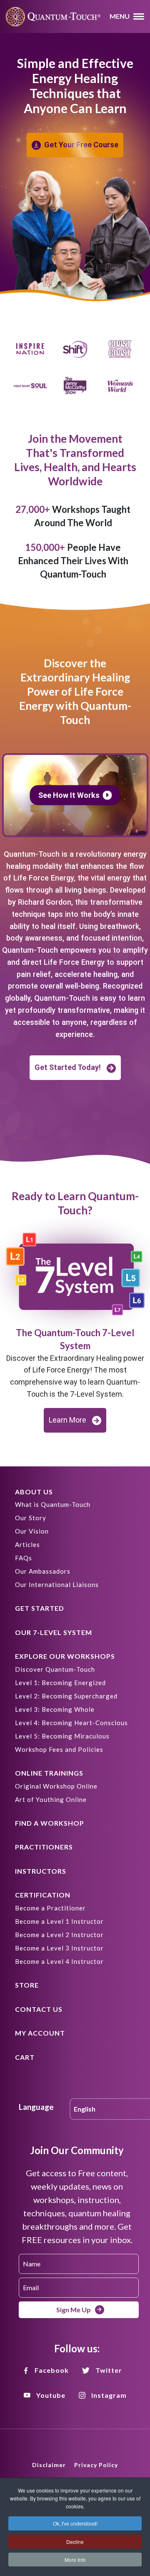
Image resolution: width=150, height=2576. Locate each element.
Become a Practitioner (50, 1908)
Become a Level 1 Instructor (59, 1921)
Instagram (109, 2395)
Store (27, 1985)
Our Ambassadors (43, 1571)
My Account (40, 2033)
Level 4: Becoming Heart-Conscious (71, 1723)
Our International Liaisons (57, 1584)
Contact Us (39, 2009)
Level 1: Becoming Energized (60, 1683)
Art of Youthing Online (51, 1799)
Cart (25, 2057)
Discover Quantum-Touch (55, 1669)
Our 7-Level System (54, 1632)
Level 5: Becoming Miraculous (62, 1736)
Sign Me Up (74, 2310)
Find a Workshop (50, 1823)
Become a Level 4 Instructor (59, 1961)
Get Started (40, 1608)
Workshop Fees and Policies (59, 1749)
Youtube (51, 2395)
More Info (75, 2560)
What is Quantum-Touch (53, 1504)
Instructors (41, 1871)
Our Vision (32, 1531)
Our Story (31, 1518)
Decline (75, 2542)
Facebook (52, 2370)
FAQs (24, 1558)
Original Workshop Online (56, 1786)
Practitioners (44, 1847)
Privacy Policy (96, 2465)
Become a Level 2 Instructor (59, 1935)
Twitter (109, 2370)
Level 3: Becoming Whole (55, 1709)
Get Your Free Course (81, 145)
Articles (27, 1544)
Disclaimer (49, 2465)
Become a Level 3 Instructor (59, 1948)
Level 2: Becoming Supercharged (66, 1696)
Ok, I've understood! (75, 2523)
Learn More (67, 1420)
